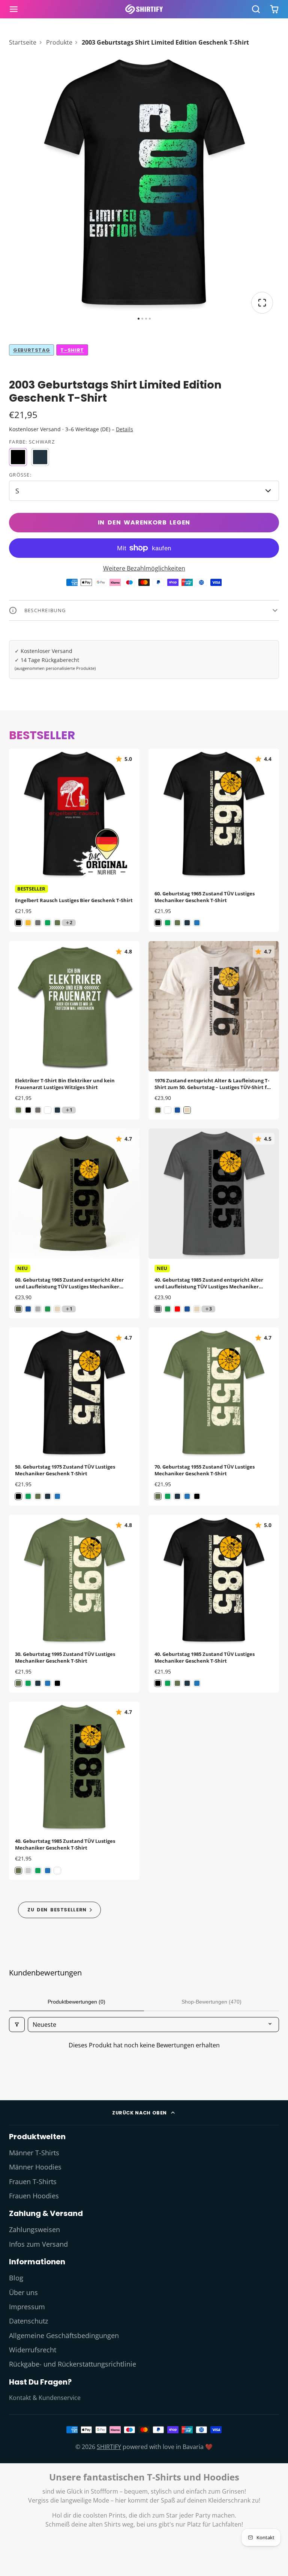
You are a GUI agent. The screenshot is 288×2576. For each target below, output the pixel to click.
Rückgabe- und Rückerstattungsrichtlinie (73, 2364)
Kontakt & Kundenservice (45, 2398)
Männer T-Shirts (34, 2153)
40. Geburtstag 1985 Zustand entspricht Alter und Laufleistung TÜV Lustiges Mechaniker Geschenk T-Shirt (214, 1224)
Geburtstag (31, 350)
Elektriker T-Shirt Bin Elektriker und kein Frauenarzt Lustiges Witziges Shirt (74, 1030)
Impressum (27, 2307)
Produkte (59, 42)
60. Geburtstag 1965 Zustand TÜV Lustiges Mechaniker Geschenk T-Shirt (214, 840)
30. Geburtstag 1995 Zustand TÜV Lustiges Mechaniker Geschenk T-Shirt (74, 1604)
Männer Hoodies (35, 2167)
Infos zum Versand (38, 2244)
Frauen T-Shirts (33, 2182)
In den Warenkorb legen (144, 522)
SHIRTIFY (109, 2447)
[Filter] (17, 2025)
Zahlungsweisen (34, 2229)
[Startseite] (144, 9)
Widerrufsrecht (33, 2350)
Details (124, 429)
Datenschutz (28, 2321)
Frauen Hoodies (34, 2196)
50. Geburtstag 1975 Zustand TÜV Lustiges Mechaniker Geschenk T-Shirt (74, 1416)
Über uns (23, 2292)
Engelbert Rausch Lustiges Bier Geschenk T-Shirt (74, 840)
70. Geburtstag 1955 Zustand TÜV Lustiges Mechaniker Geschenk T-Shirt (214, 1416)
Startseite (23, 42)
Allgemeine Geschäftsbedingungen (64, 2335)
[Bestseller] (59, 1910)
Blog (16, 2278)
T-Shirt (72, 350)
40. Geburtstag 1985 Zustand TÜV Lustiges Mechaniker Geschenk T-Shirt (214, 1604)
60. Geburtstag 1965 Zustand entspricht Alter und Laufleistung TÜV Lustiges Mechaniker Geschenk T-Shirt (74, 1224)
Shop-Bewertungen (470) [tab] (211, 2002)
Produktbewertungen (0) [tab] (76, 2002)
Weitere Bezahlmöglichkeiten (144, 568)
